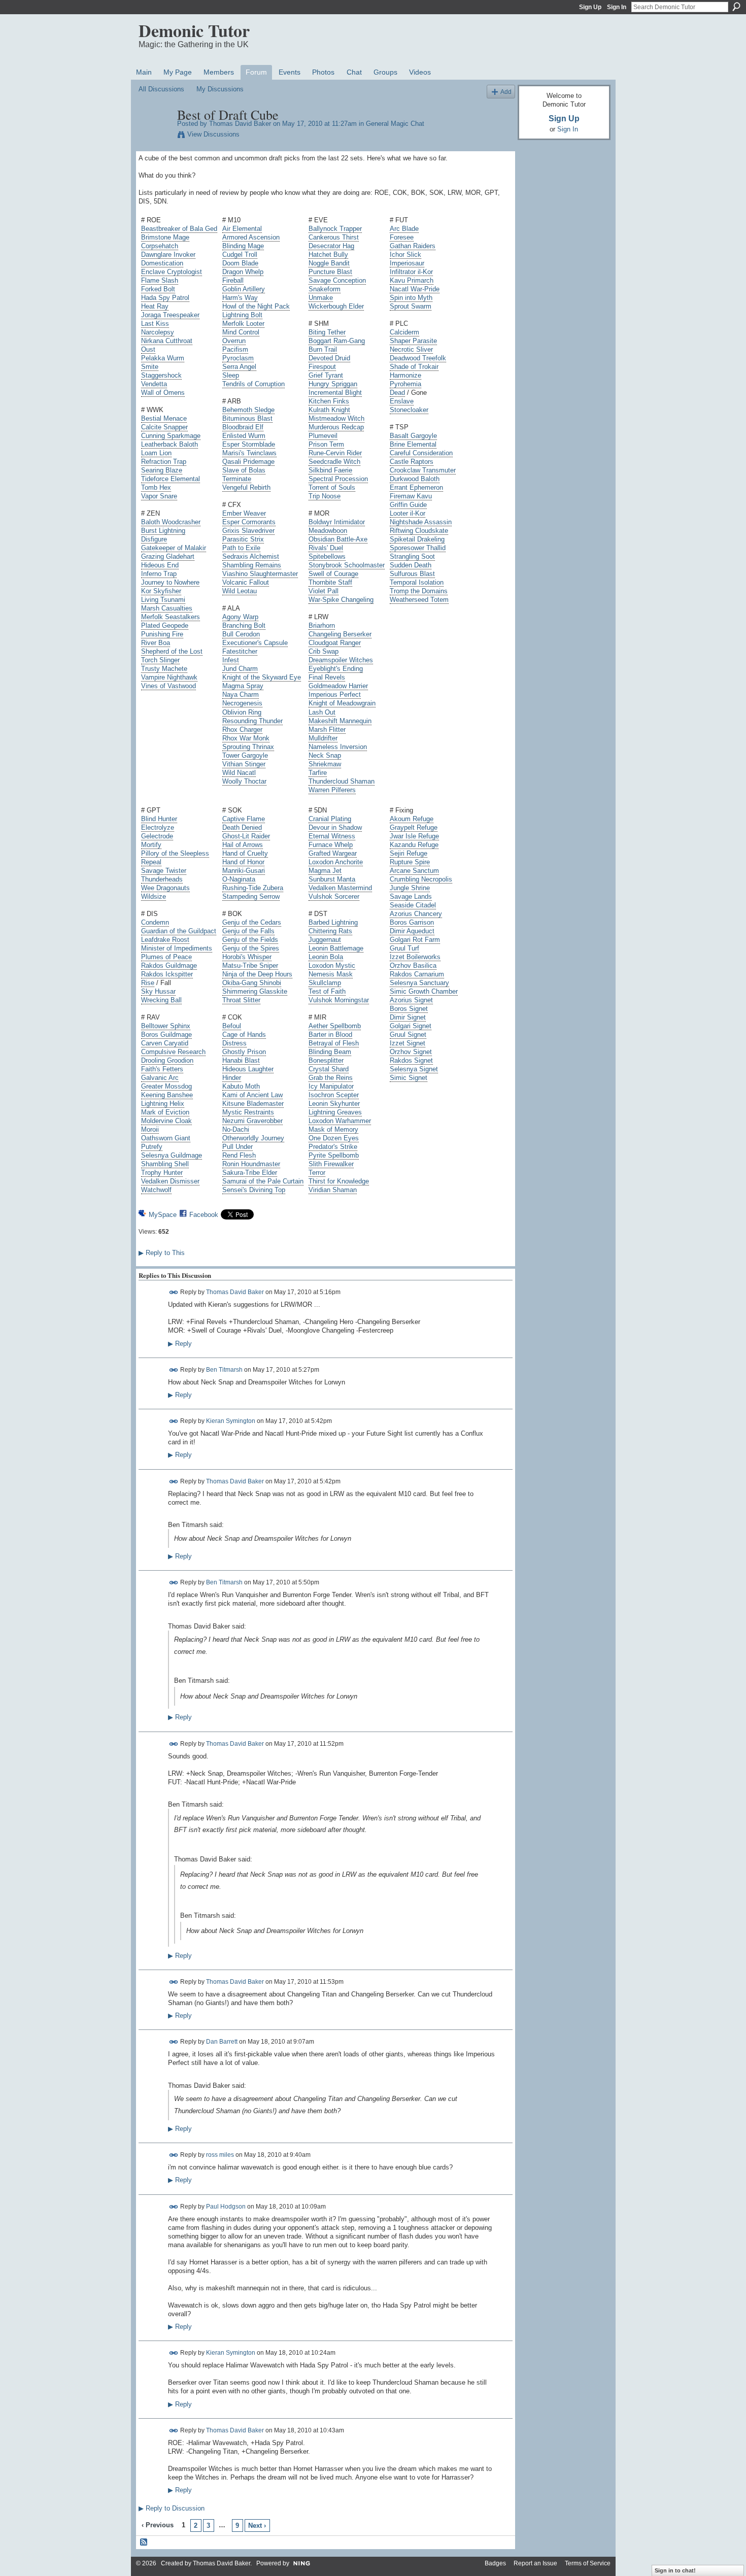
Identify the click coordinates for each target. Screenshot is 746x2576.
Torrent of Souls (332, 487)
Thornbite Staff (330, 582)
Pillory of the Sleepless (175, 853)
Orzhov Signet (411, 1052)
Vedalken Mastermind (340, 888)
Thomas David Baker (240, 124)
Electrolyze (158, 827)
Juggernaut (325, 940)
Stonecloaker (409, 410)
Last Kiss (155, 324)
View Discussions (213, 134)
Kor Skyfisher (161, 591)
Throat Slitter (241, 1000)
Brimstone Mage (165, 237)
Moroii (150, 1129)
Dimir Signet (408, 1017)
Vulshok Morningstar (339, 1000)
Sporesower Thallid (418, 548)
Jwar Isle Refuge (414, 836)
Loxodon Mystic (332, 965)
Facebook (204, 1215)
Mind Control (241, 332)
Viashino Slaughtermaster (260, 574)
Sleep (231, 375)
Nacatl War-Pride (415, 289)
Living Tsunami (163, 600)
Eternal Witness (332, 836)
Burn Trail (323, 349)
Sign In (617, 7)
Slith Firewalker (331, 1164)
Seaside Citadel (413, 905)
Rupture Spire (410, 862)
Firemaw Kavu (411, 496)
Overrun (234, 341)
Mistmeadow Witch (336, 418)
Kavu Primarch (412, 280)
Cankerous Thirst (334, 237)
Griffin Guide (408, 505)
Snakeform (325, 289)
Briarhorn (322, 625)
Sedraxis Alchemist (251, 556)
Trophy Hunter (162, 1173)
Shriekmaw (325, 764)
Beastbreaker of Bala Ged (179, 229)
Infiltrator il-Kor (411, 272)
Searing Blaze (162, 470)
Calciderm (404, 332)
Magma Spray (243, 686)
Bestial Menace (164, 418)
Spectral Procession (338, 479)
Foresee (402, 237)
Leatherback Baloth (169, 444)
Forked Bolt (158, 289)
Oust (148, 349)
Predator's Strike (333, 1147)
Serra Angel (239, 367)
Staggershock (161, 375)
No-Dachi (236, 1129)
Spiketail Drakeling (417, 539)
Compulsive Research (173, 1052)
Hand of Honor (243, 862)
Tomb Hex (156, 487)
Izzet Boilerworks (415, 957)
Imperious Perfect (335, 694)
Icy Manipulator (331, 1086)
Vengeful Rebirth (246, 487)
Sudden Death (411, 565)
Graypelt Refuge (414, 827)
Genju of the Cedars (252, 922)
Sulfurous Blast (412, 574)
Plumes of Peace (166, 957)
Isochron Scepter (334, 1095)
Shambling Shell (165, 1164)
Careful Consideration (421, 453)
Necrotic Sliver (411, 349)
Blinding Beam (330, 1052)
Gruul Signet (408, 1035)
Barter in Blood (330, 1035)
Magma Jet (325, 871)
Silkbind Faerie (330, 470)
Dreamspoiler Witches (341, 660)
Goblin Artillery (244, 289)
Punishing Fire (162, 634)
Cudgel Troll (240, 255)
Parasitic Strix (243, 539)
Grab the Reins (331, 1078)
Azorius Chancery (416, 914)
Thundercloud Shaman (342, 781)
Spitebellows (327, 556)
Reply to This (162, 1253)
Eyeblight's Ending (336, 669)
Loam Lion (156, 453)
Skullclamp (325, 983)
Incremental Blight (335, 393)
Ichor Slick (405, 255)
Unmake (321, 298)
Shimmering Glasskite (255, 991)
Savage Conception (337, 280)
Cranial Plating (330, 819)
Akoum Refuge (412, 819)
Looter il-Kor (408, 513)
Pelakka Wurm (163, 358)
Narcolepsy (158, 332)
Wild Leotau (240, 591)
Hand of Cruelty (245, 853)
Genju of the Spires (251, 948)
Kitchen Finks (329, 401)
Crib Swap (324, 651)
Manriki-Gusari (244, 871)
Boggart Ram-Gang (337, 341)
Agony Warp (240, 617)
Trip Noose (325, 496)
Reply (180, 1344)
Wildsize (154, 896)
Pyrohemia (405, 384)
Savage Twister (164, 871)
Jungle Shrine (410, 888)
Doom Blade (240, 263)
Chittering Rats (330, 931)
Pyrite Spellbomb (334, 1155)
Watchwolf (156, 1190)
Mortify (151, 845)
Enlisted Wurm (244, 436)
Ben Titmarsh (224, 1370)
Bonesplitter (326, 1060)
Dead (397, 393)
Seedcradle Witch (334, 462)
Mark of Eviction (165, 1112)
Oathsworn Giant (166, 1138)
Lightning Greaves (335, 1112)
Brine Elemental (413, 444)
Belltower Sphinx (166, 1026)
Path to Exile (241, 548)
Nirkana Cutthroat (167, 341)
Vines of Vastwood (168, 686)
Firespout (322, 367)
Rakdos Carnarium (417, 974)
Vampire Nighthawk (169, 677)
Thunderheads (162, 879)
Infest (231, 660)
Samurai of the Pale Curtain (263, 1181)
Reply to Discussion (172, 2508)
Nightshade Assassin (421, 522)
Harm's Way (240, 298)
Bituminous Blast (247, 418)
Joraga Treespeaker (170, 315)
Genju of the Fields (250, 940)
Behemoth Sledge (248, 410)
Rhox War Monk (246, 738)
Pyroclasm (238, 358)
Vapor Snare (159, 496)
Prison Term (326, 444)
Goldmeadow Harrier (338, 686)
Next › (257, 2526)
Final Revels (327, 677)
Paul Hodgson (226, 2206)
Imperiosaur (407, 263)
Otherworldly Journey (253, 1138)
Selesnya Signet (414, 1069)
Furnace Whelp (331, 845)
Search (736, 7)
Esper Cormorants (249, 522)
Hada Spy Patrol (165, 298)
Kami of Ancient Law (252, 1095)
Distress (234, 1043)
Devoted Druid (329, 358)
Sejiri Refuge (409, 853)
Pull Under (238, 1147)
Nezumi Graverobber (252, 1121)
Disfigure (154, 539)
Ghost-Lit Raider (246, 836)
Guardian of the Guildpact (179, 931)
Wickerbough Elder (336, 306)
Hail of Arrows (243, 845)
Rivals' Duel (326, 548)
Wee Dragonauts (165, 888)
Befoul (232, 1026)
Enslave (402, 401)
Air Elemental (242, 229)
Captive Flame (244, 819)
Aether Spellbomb (335, 1026)
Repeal (151, 862)
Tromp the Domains (419, 591)
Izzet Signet (408, 1043)
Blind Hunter (159, 819)
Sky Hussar (158, 991)
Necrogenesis (242, 703)
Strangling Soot (412, 556)
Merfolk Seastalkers (171, 617)
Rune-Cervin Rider (335, 453)
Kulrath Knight (329, 410)
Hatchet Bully (328, 255)
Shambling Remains (252, 565)
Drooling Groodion (167, 1060)
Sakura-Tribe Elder (250, 1173)
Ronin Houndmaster (251, 1164)
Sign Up (590, 7)
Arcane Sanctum (414, 871)
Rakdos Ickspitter (167, 974)
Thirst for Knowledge (339, 1181)
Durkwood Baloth (415, 479)
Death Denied (242, 827)
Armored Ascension (251, 237)
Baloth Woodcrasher (171, 522)
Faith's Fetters (162, 1069)
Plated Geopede (165, 625)
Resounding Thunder (252, 721)
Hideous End (160, 565)
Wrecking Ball (161, 1000)
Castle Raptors (412, 462)
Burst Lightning (163, 531)
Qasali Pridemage (248, 462)
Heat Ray (155, 306)
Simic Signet (409, 1078)
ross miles (220, 2155)
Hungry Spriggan (333, 384)
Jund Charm (240, 669)
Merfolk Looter (243, 324)
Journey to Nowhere (170, 582)
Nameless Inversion (338, 747)
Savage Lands (411, 896)
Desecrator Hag (331, 246)
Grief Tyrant (326, 375)
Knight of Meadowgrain (342, 703)
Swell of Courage (333, 574)
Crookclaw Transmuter (423, 470)
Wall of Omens (163, 393)
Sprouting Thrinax (248, 747)
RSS (144, 2543)
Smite (150, 367)
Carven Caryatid (165, 1043)
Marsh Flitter (327, 730)
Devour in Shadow (335, 827)
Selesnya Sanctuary (419, 983)
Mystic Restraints (248, 1112)
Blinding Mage (243, 246)
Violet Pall (324, 591)
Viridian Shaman (333, 1190)
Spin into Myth (411, 298)
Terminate (237, 479)
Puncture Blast (330, 272)
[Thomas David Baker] (155, 136)
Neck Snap (325, 755)
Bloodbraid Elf (243, 427)
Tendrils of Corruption (253, 384)
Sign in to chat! (675, 2570)
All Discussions (161, 89)
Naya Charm (241, 694)
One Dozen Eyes (334, 1138)
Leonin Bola (326, 957)
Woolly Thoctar (244, 781)
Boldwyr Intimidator (337, 522)
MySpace (163, 1215)
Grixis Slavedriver (248, 531)
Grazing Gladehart (168, 556)
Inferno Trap (159, 574)
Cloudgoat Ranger (335, 643)
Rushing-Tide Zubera (253, 888)
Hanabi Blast (241, 1060)
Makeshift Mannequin (340, 721)
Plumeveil (323, 436)
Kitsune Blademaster (253, 1104)
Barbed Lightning (333, 922)
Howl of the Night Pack (256, 306)
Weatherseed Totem (419, 600)
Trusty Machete (164, 669)
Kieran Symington (231, 1421)
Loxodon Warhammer (340, 1121)
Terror (317, 1173)
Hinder (232, 1078)
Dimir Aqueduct (412, 931)
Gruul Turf (404, 948)
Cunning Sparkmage (171, 436)
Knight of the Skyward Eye (262, 677)
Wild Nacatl (239, 773)
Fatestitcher (240, 651)
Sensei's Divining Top (254, 1190)
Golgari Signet (411, 1026)
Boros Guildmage (166, 1035)
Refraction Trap (164, 462)
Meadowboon (328, 531)
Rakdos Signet (411, 1060)
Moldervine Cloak (166, 1121)
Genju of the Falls (248, 931)
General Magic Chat (395, 124)
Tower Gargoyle (245, 755)
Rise (148, 983)
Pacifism (235, 349)
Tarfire (318, 773)
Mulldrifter (323, 738)
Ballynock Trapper (335, 229)
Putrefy (152, 1147)
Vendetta (154, 384)
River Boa (156, 643)
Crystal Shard (329, 1069)
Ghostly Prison (244, 1052)
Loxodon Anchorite (336, 862)
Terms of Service (588, 2563)
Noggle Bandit (329, 263)
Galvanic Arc (160, 1078)
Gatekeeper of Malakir (174, 548)
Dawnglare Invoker (168, 255)
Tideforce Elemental (171, 479)
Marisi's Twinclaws (249, 453)
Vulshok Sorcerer (334, 896)
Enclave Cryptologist (172, 272)
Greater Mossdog (166, 1086)
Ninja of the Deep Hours (257, 974)
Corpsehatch (160, 246)
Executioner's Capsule (255, 643)
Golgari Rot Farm (415, 940)
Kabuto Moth (241, 1086)
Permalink (174, 1292)
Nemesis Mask (331, 974)
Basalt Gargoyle (413, 436)
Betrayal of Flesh (334, 1043)
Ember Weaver (244, 513)
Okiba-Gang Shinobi (252, 983)
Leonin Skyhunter (334, 1104)
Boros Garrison (412, 922)
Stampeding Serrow (251, 896)
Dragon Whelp (243, 272)
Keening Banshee (167, 1095)
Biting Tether (327, 332)
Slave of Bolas (244, 470)
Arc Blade (404, 229)
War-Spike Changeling (341, 600)
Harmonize (405, 375)
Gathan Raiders (413, 246)
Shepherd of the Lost (172, 651)
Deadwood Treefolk (418, 358)
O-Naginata (239, 879)
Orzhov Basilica (413, 965)
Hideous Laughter (248, 1069)
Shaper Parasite (413, 341)
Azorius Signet (411, 1000)
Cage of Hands (244, 1035)
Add (506, 92)
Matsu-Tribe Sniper (250, 965)
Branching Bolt (244, 625)
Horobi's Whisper (247, 957)
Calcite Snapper (164, 427)
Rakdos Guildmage (169, 965)
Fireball (233, 280)
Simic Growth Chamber (424, 991)
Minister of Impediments (177, 948)
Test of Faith (327, 991)
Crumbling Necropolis (421, 879)
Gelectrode (157, 836)
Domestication (162, 263)
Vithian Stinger (244, 764)
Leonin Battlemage (336, 948)
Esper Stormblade (249, 444)
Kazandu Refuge (414, 845)
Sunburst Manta (332, 879)
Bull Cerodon (241, 634)
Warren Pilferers (332, 790)
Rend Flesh (239, 1155)
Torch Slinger (160, 660)
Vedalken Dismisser (170, 1181)
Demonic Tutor (194, 30)
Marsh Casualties (167, 608)
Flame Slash (160, 280)
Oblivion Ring (242, 712)
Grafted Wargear (333, 853)
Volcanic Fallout (246, 582)
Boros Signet (409, 1009)
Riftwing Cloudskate (419, 531)
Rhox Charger (242, 730)
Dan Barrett (222, 2042)
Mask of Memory (333, 1129)
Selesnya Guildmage (172, 1155)
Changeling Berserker (340, 634)
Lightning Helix (163, 1104)
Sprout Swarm (411, 306)
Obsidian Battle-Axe (338, 539)
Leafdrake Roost (165, 940)
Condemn (155, 922)
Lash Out (322, 712)
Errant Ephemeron (416, 487)
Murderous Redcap (336, 427)
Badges (495, 2563)
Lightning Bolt (242, 315)
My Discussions (220, 89)
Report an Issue (535, 2563)
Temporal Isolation (417, 582)
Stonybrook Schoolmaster (347, 565)
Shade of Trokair (414, 367)
